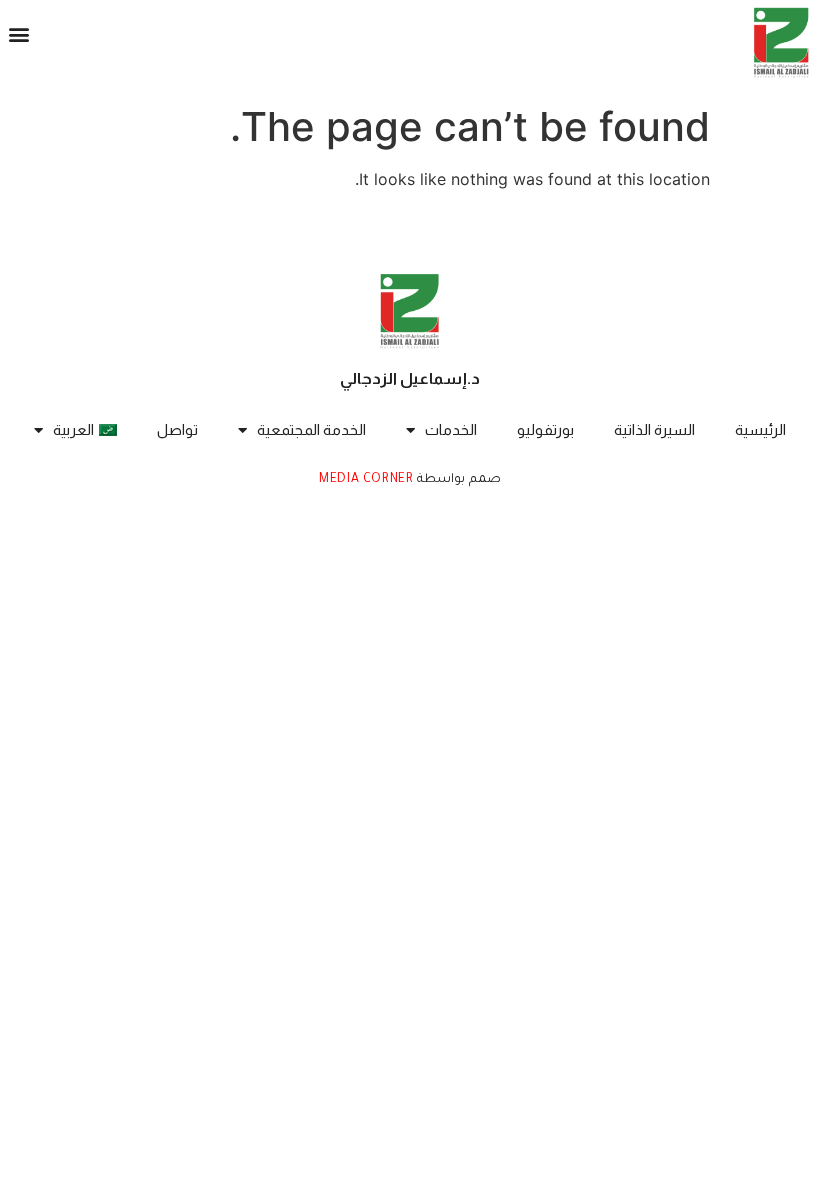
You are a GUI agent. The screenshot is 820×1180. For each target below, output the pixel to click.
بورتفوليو (545, 429)
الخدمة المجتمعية (311, 429)
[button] (19, 34)
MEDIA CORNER (366, 480)
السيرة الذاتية (654, 429)
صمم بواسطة (457, 480)
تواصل (177, 429)
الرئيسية (760, 429)
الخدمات (451, 429)
